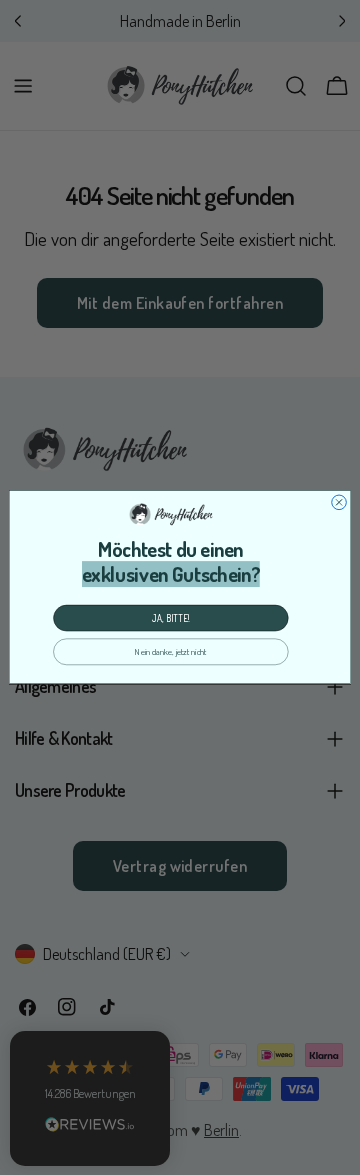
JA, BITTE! (170, 619)
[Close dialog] (339, 502)
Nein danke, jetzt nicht (171, 652)
